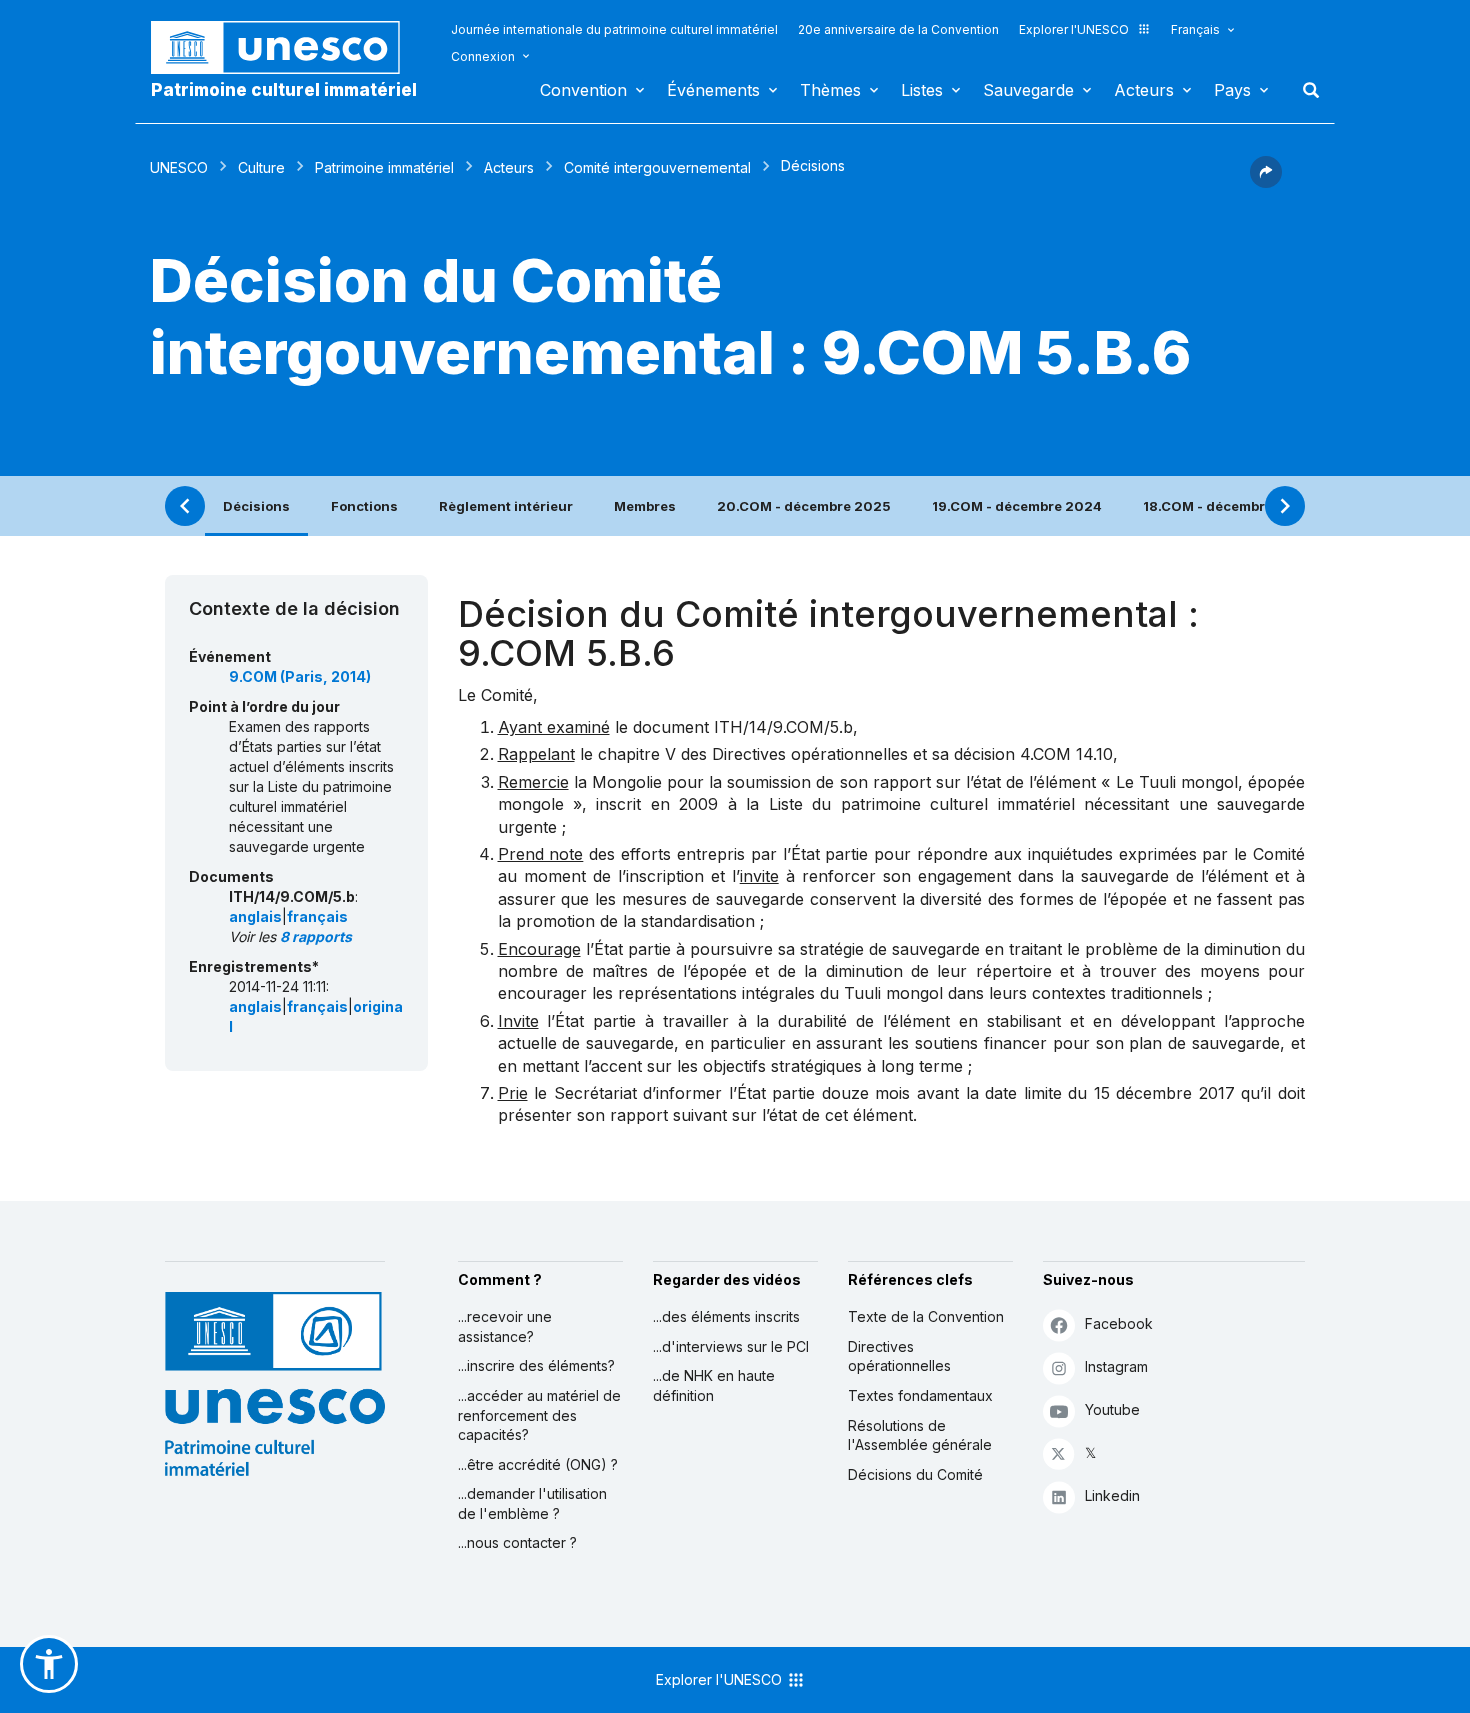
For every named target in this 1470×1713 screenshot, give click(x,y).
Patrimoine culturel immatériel (284, 90)
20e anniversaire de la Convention (898, 29)
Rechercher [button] (1305, 90)
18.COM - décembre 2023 (1228, 506)
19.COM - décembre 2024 (1017, 506)
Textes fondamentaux (920, 1395)
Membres (645, 506)
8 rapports (316, 936)
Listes (922, 90)
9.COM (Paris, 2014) (300, 676)
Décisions (256, 506)
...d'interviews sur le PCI (731, 1346)
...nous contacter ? (517, 1542)
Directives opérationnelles (899, 1356)
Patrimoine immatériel (384, 167)
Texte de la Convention (926, 1316)
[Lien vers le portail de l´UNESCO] (286, 47)
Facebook (1119, 1323)
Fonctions (364, 506)
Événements (713, 90)
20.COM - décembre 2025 (804, 506)
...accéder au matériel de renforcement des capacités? (539, 1415)
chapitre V (637, 754)
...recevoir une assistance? (505, 1326)
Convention (583, 90)
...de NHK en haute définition (714, 1385)
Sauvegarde (1028, 90)
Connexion (483, 56)
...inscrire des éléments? (536, 1365)
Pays (1232, 90)
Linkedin (1112, 1495)
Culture (261, 167)
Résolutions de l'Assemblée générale (920, 1435)
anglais (255, 916)
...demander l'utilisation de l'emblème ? (532, 1503)
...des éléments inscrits (726, 1316)
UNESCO (179, 167)
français (317, 916)
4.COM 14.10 (1066, 754)
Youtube (1112, 1409)
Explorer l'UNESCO (1074, 29)
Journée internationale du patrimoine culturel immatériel (614, 29)
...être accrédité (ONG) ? (538, 1464)
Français (1195, 29)
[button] (1266, 182)
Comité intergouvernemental (657, 167)
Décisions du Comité (915, 1474)
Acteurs (1144, 90)
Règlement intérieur (506, 506)
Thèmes (830, 90)
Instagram (1116, 1366)
